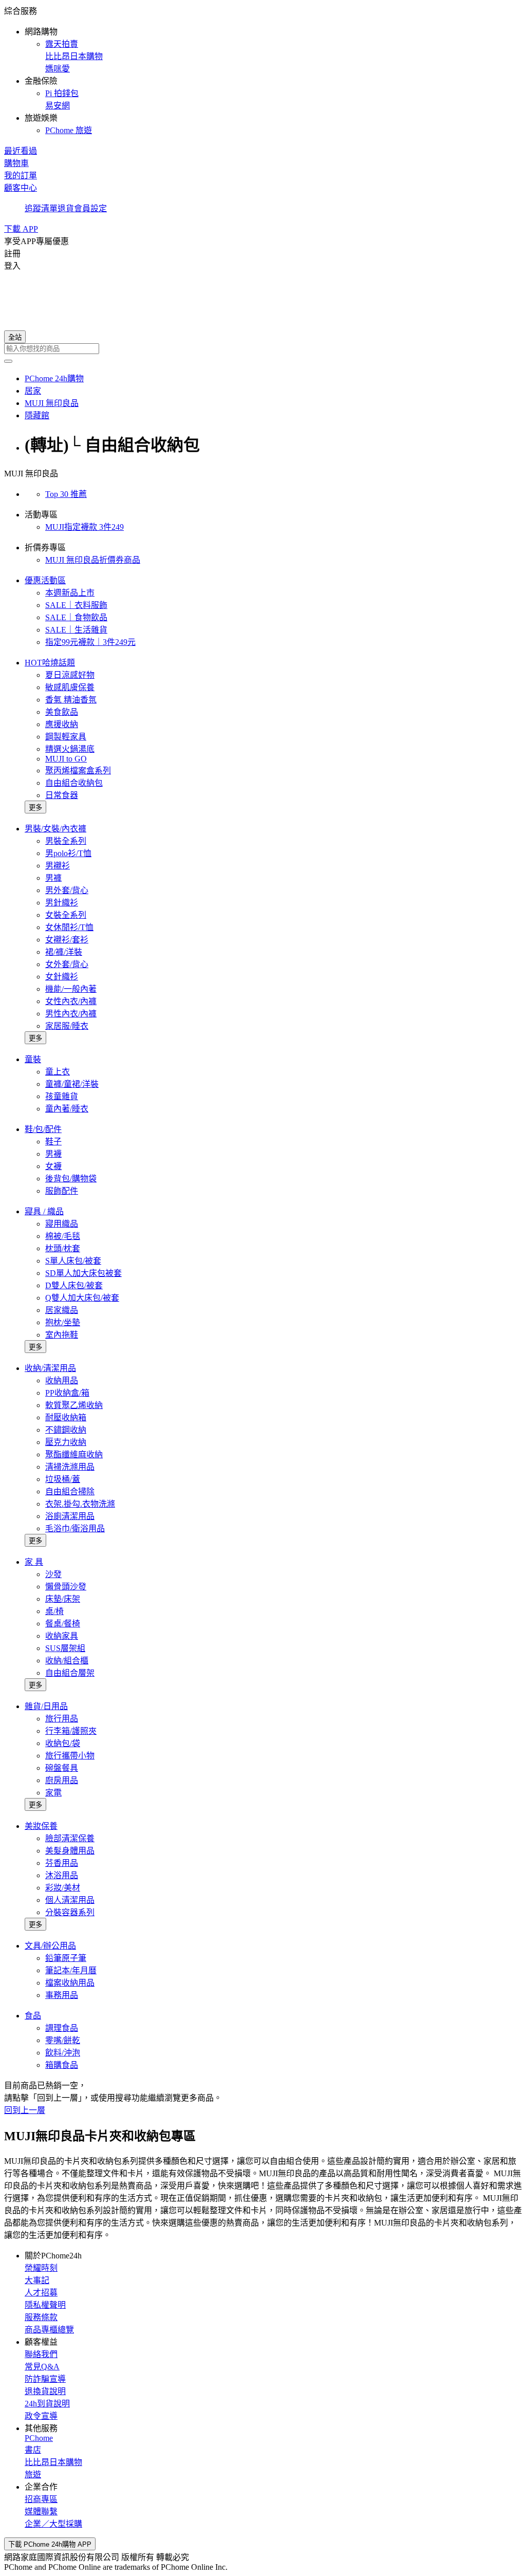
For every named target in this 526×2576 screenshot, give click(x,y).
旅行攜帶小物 (70, 1756)
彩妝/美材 (63, 1888)
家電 (53, 1793)
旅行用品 (62, 1719)
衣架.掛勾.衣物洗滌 (80, 1504)
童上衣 (58, 1072)
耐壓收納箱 (66, 1417)
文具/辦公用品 (50, 1946)
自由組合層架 (70, 1673)
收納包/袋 (63, 1743)
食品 (33, 2016)
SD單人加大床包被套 (83, 1273)
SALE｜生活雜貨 (76, 630)
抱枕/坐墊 (63, 1322)
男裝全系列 (66, 841)
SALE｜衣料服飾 (76, 605)
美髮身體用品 (70, 1851)
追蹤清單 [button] (41, 208)
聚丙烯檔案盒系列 (78, 771)
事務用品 (62, 1995)
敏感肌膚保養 (70, 687)
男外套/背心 (67, 890)
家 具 (34, 1562)
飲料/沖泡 (63, 2053)
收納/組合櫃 (67, 1661)
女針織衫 (62, 977)
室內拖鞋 (62, 1335)
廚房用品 (62, 1780)
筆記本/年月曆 (71, 1970)
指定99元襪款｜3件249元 (90, 642)
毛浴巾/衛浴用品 (75, 1528)
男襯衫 (58, 866)
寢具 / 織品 (44, 1211)
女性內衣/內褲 (71, 1001)
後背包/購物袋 (71, 1179)
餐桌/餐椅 (63, 1624)
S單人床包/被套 (73, 1261)
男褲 (53, 878)
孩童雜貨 (62, 1096)
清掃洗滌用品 (70, 1467)
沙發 (53, 1574)
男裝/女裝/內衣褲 (55, 829)
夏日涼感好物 (70, 675)
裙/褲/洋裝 (64, 952)
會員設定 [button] (90, 208)
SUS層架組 (65, 1648)
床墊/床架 (63, 1599)
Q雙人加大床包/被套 (82, 1298)
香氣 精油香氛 (71, 700)
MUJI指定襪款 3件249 (84, 527)
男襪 (53, 1154)
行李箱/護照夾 (71, 1731)
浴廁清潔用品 (70, 1516)
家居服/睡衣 (67, 1026)
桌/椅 (54, 1611)
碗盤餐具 (62, 1768)
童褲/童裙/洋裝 (72, 1084)
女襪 (53, 1166)
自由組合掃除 (70, 1491)
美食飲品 (62, 712)
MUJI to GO (66, 759)
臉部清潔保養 (70, 1838)
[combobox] (263, 349)
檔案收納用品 (70, 1983)
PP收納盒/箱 (67, 1393)
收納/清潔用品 (50, 1368)
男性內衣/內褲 (71, 1014)
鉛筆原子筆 (66, 1958)
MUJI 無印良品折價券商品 (93, 560)
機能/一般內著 (71, 989)
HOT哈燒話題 (50, 663)
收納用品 (62, 1380)
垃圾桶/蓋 (63, 1479)
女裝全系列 (66, 915)
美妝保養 (41, 1826)
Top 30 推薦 (66, 494)
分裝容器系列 (70, 1912)
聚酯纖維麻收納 (74, 1454)
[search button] (8, 361)
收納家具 (62, 1636)
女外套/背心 (67, 964)
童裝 (33, 1059)
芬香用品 (62, 1863)
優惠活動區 (45, 580)
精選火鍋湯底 (70, 749)
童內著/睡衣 (67, 1109)
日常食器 (62, 795)
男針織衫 (62, 903)
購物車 (16, 163)
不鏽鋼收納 (66, 1430)
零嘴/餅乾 (63, 2040)
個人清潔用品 (70, 1900)
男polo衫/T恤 (68, 853)
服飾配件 (62, 1191)
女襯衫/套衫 (67, 940)
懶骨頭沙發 (66, 1587)
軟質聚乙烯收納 (74, 1405)
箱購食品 (62, 2065)
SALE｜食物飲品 (76, 617)
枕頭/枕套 (63, 1248)
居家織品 (62, 1310)
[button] (263, 70)
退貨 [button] (66, 208)
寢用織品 (62, 1224)
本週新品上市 (70, 593)
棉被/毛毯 (63, 1236)
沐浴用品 (62, 1875)
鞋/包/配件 (43, 1129)
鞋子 (53, 1142)
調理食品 (62, 2028)
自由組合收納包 (74, 783)
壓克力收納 (66, 1442)
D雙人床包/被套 (74, 1285)
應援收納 (62, 724)
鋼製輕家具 (66, 737)
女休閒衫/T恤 (69, 927)
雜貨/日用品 (46, 1706)
